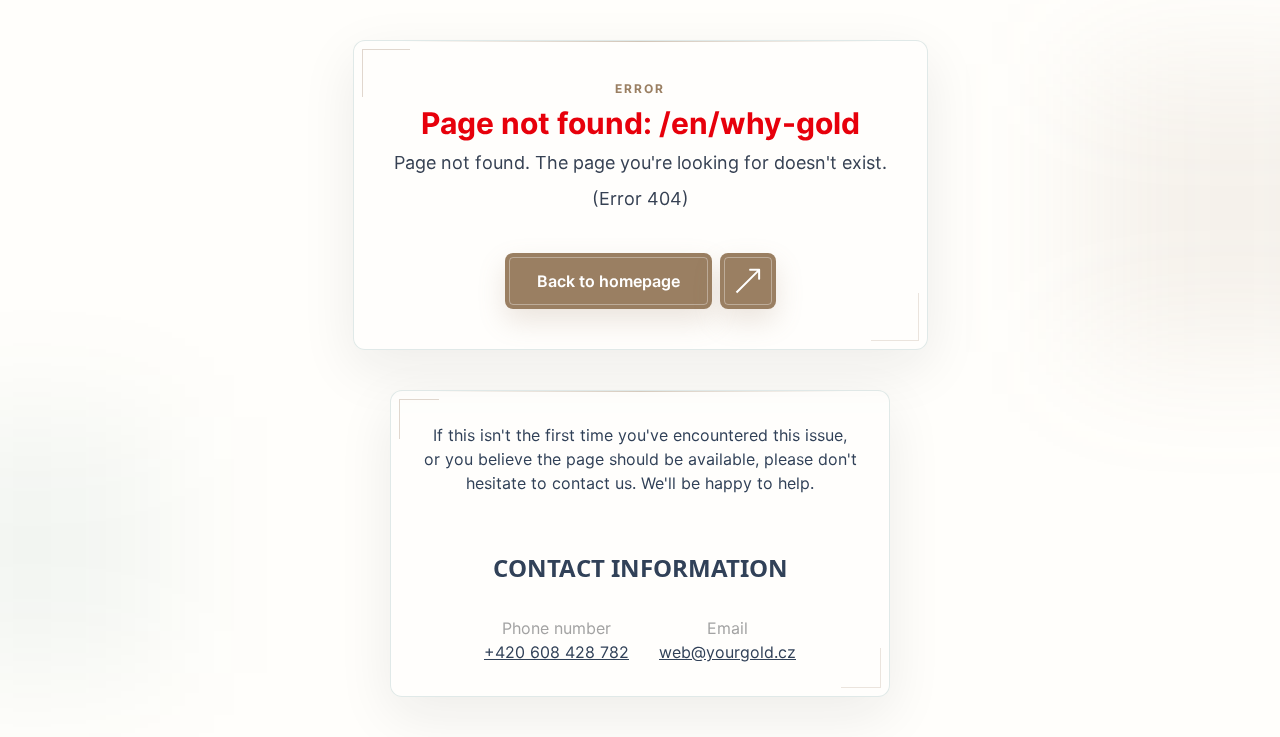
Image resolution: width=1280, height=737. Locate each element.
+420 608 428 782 (556, 652)
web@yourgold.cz (727, 652)
